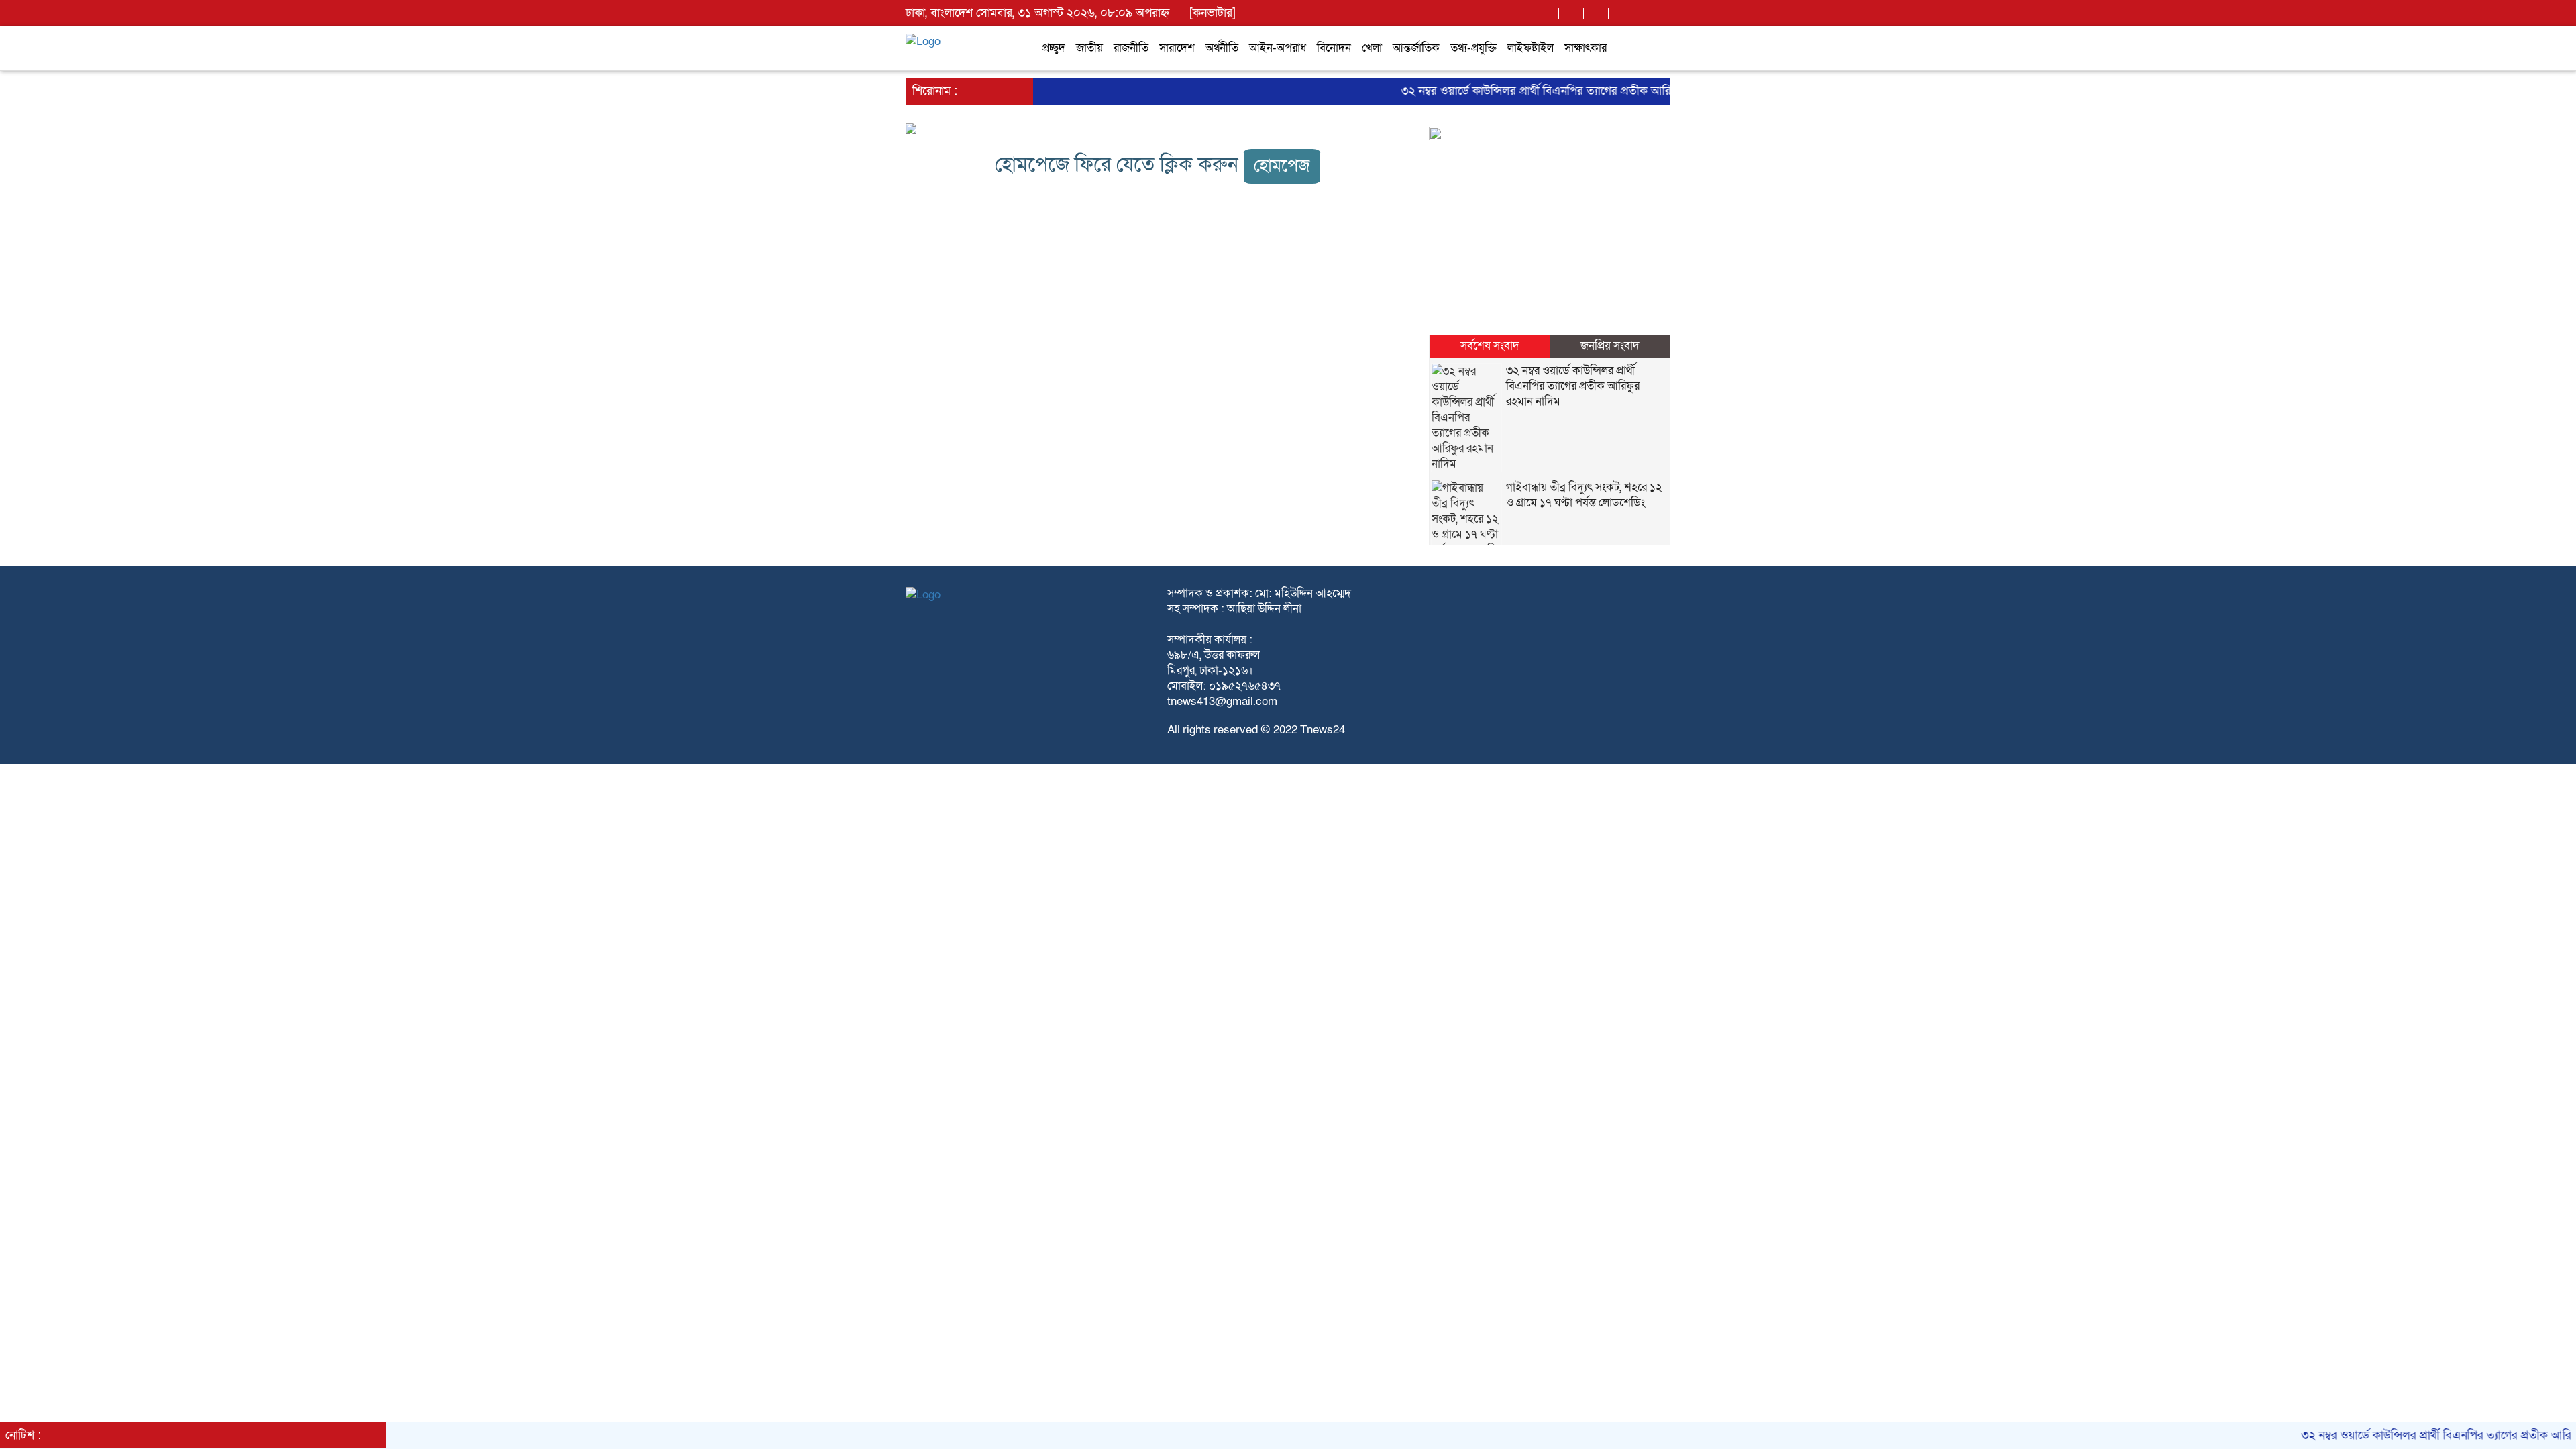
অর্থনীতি (1222, 48)
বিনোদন (1334, 48)
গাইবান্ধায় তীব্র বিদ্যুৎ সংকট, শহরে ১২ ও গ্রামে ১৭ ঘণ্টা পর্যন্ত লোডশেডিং (1584, 495)
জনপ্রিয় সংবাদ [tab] (1610, 346)
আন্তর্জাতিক (1416, 48)
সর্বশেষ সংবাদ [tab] (1490, 346)
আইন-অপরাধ (1278, 48)
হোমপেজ (1282, 166)
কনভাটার (1213, 13)
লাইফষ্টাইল (1531, 48)
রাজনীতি (1131, 48)
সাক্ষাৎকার (1586, 48)
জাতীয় (1089, 48)
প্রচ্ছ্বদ (1054, 48)
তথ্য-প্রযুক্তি (1473, 48)
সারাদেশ (1177, 48)
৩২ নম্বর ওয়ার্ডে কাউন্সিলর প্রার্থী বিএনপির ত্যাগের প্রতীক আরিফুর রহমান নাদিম (1532, 91)
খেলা (1372, 48)
